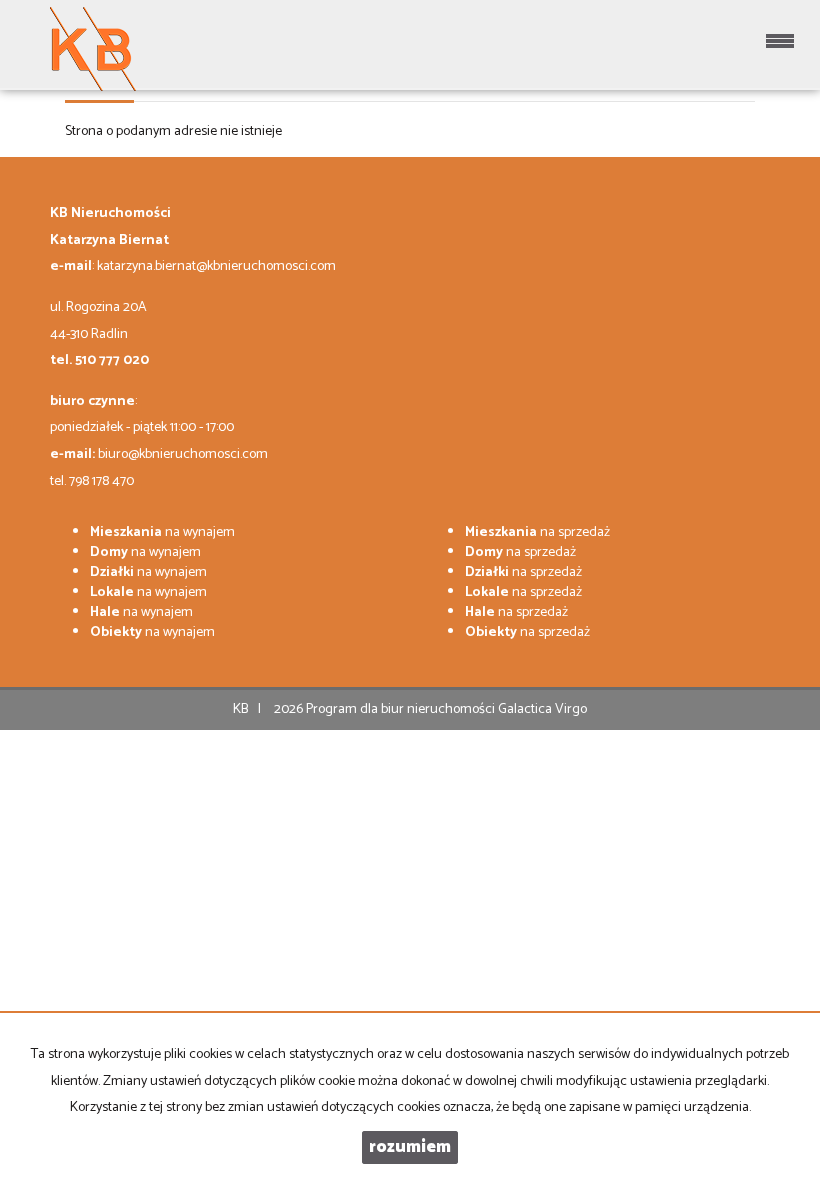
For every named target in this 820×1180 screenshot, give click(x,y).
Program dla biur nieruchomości (402, 709)
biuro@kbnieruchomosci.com (183, 454)
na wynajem (162, 532)
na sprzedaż (537, 532)
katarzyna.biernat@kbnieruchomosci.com (216, 266)
